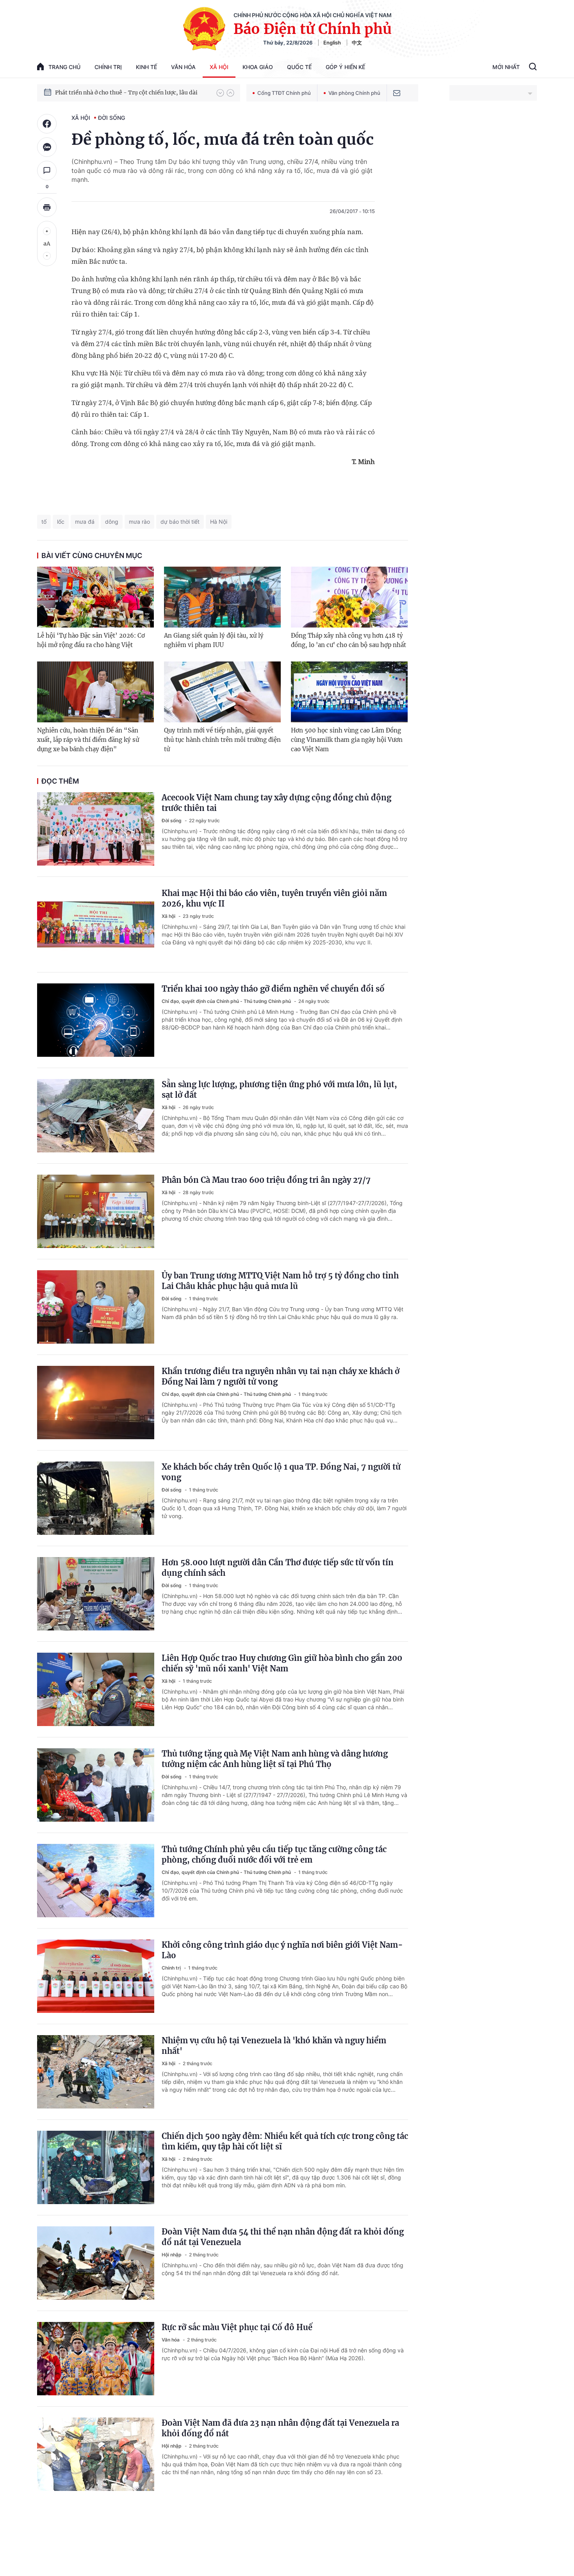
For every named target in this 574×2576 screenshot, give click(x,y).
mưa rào (139, 522)
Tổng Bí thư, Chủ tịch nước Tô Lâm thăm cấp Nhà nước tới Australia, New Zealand (132, 92)
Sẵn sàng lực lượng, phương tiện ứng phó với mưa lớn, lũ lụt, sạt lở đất (279, 1090)
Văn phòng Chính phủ (354, 93)
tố (44, 522)
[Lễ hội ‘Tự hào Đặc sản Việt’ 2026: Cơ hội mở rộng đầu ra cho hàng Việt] (95, 597)
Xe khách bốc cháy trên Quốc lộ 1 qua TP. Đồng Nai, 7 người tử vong (281, 1472)
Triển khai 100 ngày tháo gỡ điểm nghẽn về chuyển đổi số (273, 989)
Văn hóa (183, 67)
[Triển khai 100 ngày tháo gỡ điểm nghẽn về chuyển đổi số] (96, 1020)
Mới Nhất (506, 67)
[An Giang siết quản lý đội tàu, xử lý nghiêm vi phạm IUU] (222, 597)
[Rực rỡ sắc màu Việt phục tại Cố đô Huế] (96, 2359)
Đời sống (111, 118)
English (332, 43)
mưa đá (85, 522)
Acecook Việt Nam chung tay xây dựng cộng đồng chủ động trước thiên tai (276, 803)
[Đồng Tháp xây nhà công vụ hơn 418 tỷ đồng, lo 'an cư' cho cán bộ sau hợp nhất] (349, 597)
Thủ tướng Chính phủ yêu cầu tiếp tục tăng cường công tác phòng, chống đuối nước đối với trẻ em (274, 1854)
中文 (357, 43)
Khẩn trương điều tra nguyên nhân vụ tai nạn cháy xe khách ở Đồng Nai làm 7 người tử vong (281, 1376)
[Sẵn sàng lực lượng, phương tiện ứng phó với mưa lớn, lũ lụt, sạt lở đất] (96, 1116)
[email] (397, 93)
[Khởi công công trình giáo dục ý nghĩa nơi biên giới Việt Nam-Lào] (96, 1976)
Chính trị (108, 67)
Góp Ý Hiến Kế (345, 67)
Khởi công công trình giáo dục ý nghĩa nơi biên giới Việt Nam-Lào (282, 1950)
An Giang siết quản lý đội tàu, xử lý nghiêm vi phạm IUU (214, 640)
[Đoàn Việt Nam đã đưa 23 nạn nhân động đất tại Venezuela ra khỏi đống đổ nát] (96, 2454)
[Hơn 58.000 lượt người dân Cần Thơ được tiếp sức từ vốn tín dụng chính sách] (96, 1594)
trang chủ (64, 67)
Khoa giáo (258, 67)
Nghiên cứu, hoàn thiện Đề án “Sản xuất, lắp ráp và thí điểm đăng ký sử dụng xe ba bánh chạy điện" (88, 740)
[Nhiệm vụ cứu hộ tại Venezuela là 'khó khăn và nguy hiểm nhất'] (96, 2072)
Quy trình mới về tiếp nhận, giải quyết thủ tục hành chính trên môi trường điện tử (222, 740)
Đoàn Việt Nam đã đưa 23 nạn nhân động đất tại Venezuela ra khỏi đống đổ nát (280, 2428)
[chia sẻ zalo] (47, 147)
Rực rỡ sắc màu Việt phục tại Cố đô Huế (237, 2327)
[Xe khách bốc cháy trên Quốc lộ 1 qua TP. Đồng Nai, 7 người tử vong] (96, 1498)
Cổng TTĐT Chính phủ (284, 93)
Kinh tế (146, 67)
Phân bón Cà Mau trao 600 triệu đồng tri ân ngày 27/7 (266, 1180)
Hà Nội (219, 522)
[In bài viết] (47, 207)
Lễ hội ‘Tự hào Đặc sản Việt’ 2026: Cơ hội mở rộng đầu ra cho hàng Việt (91, 640)
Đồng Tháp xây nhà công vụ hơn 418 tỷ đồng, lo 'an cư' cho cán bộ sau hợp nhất (348, 640)
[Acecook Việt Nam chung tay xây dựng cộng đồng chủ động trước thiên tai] (96, 829)
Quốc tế (299, 67)
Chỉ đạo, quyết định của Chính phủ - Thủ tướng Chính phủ (227, 1001)
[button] (220, 93)
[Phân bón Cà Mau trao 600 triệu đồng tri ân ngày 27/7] (96, 1211)
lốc (61, 522)
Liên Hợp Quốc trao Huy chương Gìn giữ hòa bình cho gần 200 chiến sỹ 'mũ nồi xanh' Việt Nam (282, 1663)
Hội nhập (172, 2255)
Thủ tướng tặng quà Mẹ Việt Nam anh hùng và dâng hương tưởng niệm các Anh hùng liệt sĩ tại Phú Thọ (275, 1759)
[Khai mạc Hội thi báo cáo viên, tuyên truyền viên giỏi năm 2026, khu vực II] (96, 924)
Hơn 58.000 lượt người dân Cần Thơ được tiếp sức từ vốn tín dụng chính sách (278, 1568)
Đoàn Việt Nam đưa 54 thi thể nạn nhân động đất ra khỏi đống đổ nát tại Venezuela (283, 2237)
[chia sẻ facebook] (47, 124)
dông (112, 522)
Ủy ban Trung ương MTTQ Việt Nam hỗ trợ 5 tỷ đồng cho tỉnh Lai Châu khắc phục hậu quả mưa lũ (280, 1281)
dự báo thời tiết (180, 522)
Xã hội (219, 67)
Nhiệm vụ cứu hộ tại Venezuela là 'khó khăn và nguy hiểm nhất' (274, 2046)
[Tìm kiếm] (533, 68)
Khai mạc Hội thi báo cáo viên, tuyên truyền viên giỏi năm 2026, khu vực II (274, 898)
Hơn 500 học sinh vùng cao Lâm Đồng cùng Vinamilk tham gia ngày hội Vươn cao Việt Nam (347, 740)
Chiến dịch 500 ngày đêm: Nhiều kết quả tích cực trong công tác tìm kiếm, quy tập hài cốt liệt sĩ (285, 2141)
